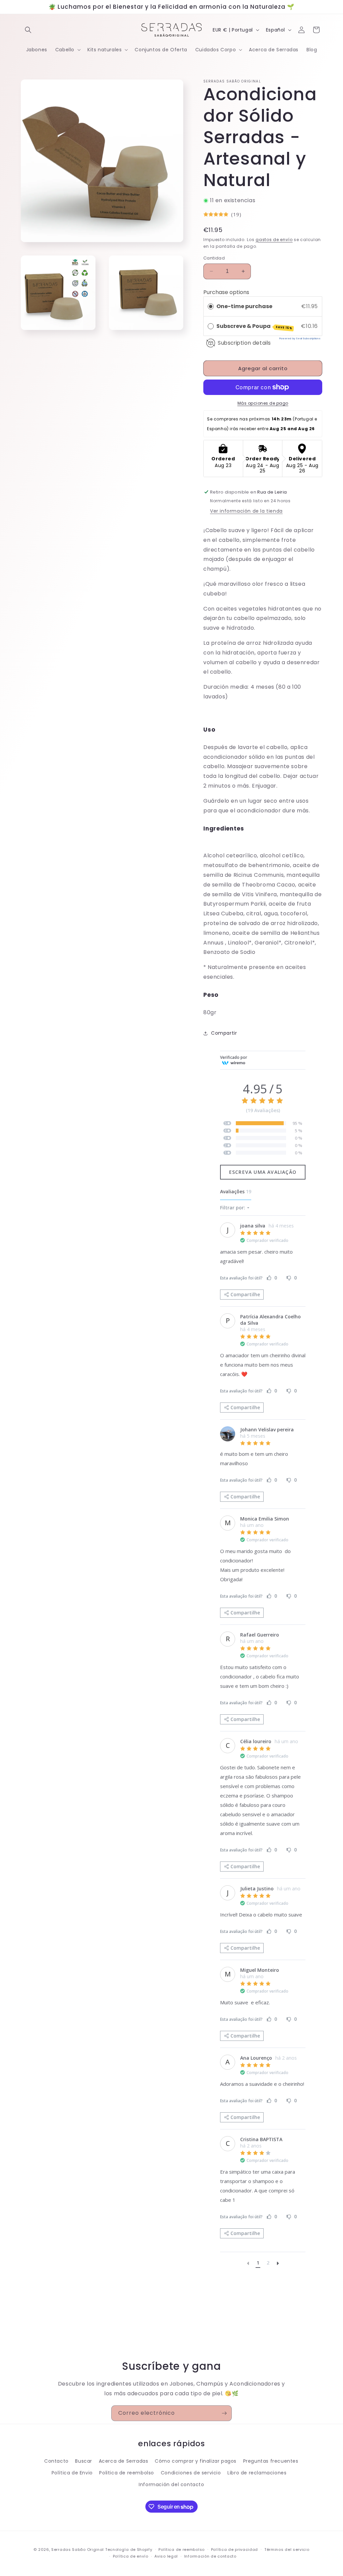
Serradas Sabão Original (78, 2550)
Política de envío (131, 2556)
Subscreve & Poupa (254, 326)
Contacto (56, 2461)
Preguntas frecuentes (271, 2461)
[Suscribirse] (224, 2413)
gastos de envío (274, 240)
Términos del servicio (287, 2550)
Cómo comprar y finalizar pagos (196, 2461)
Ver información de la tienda (246, 511)
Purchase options (226, 292)
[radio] (211, 306)
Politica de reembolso (127, 2473)
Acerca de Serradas (124, 2461)
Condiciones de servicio (191, 2473)
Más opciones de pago (263, 403)
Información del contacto (171, 2484)
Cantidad (214, 258)
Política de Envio (72, 2473)
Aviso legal (166, 2556)
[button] (28, 30)
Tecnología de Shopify (129, 2550)
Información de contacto (210, 2556)
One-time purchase (244, 306)
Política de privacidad (234, 2550)
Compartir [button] (224, 1033)
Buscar (84, 2461)
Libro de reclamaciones (257, 2473)
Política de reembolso (182, 2550)
